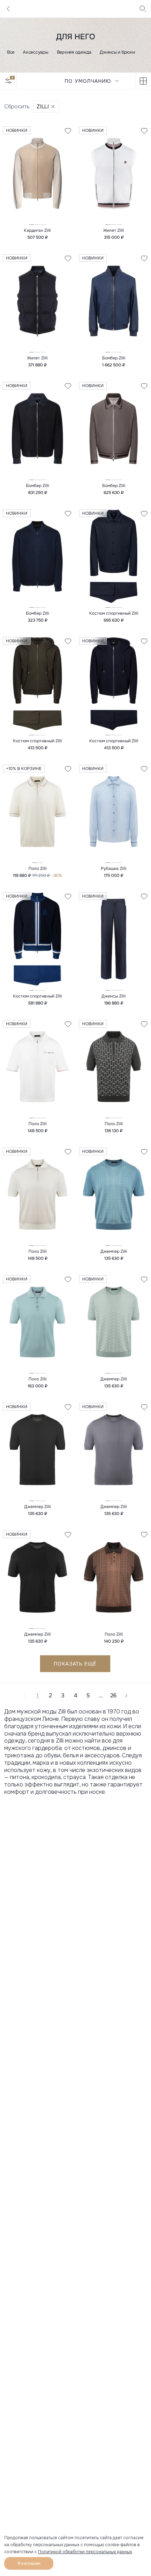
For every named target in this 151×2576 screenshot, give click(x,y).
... (101, 1695)
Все (11, 52)
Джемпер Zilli (114, 1251)
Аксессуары (35, 52)
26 (113, 1695)
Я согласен (29, 2563)
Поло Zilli (38, 868)
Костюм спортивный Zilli (114, 613)
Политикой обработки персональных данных (85, 2552)
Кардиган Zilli (37, 230)
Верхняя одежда (74, 52)
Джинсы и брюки (117, 52)
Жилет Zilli (114, 230)
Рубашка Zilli (114, 868)
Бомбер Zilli (114, 358)
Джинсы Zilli (114, 996)
